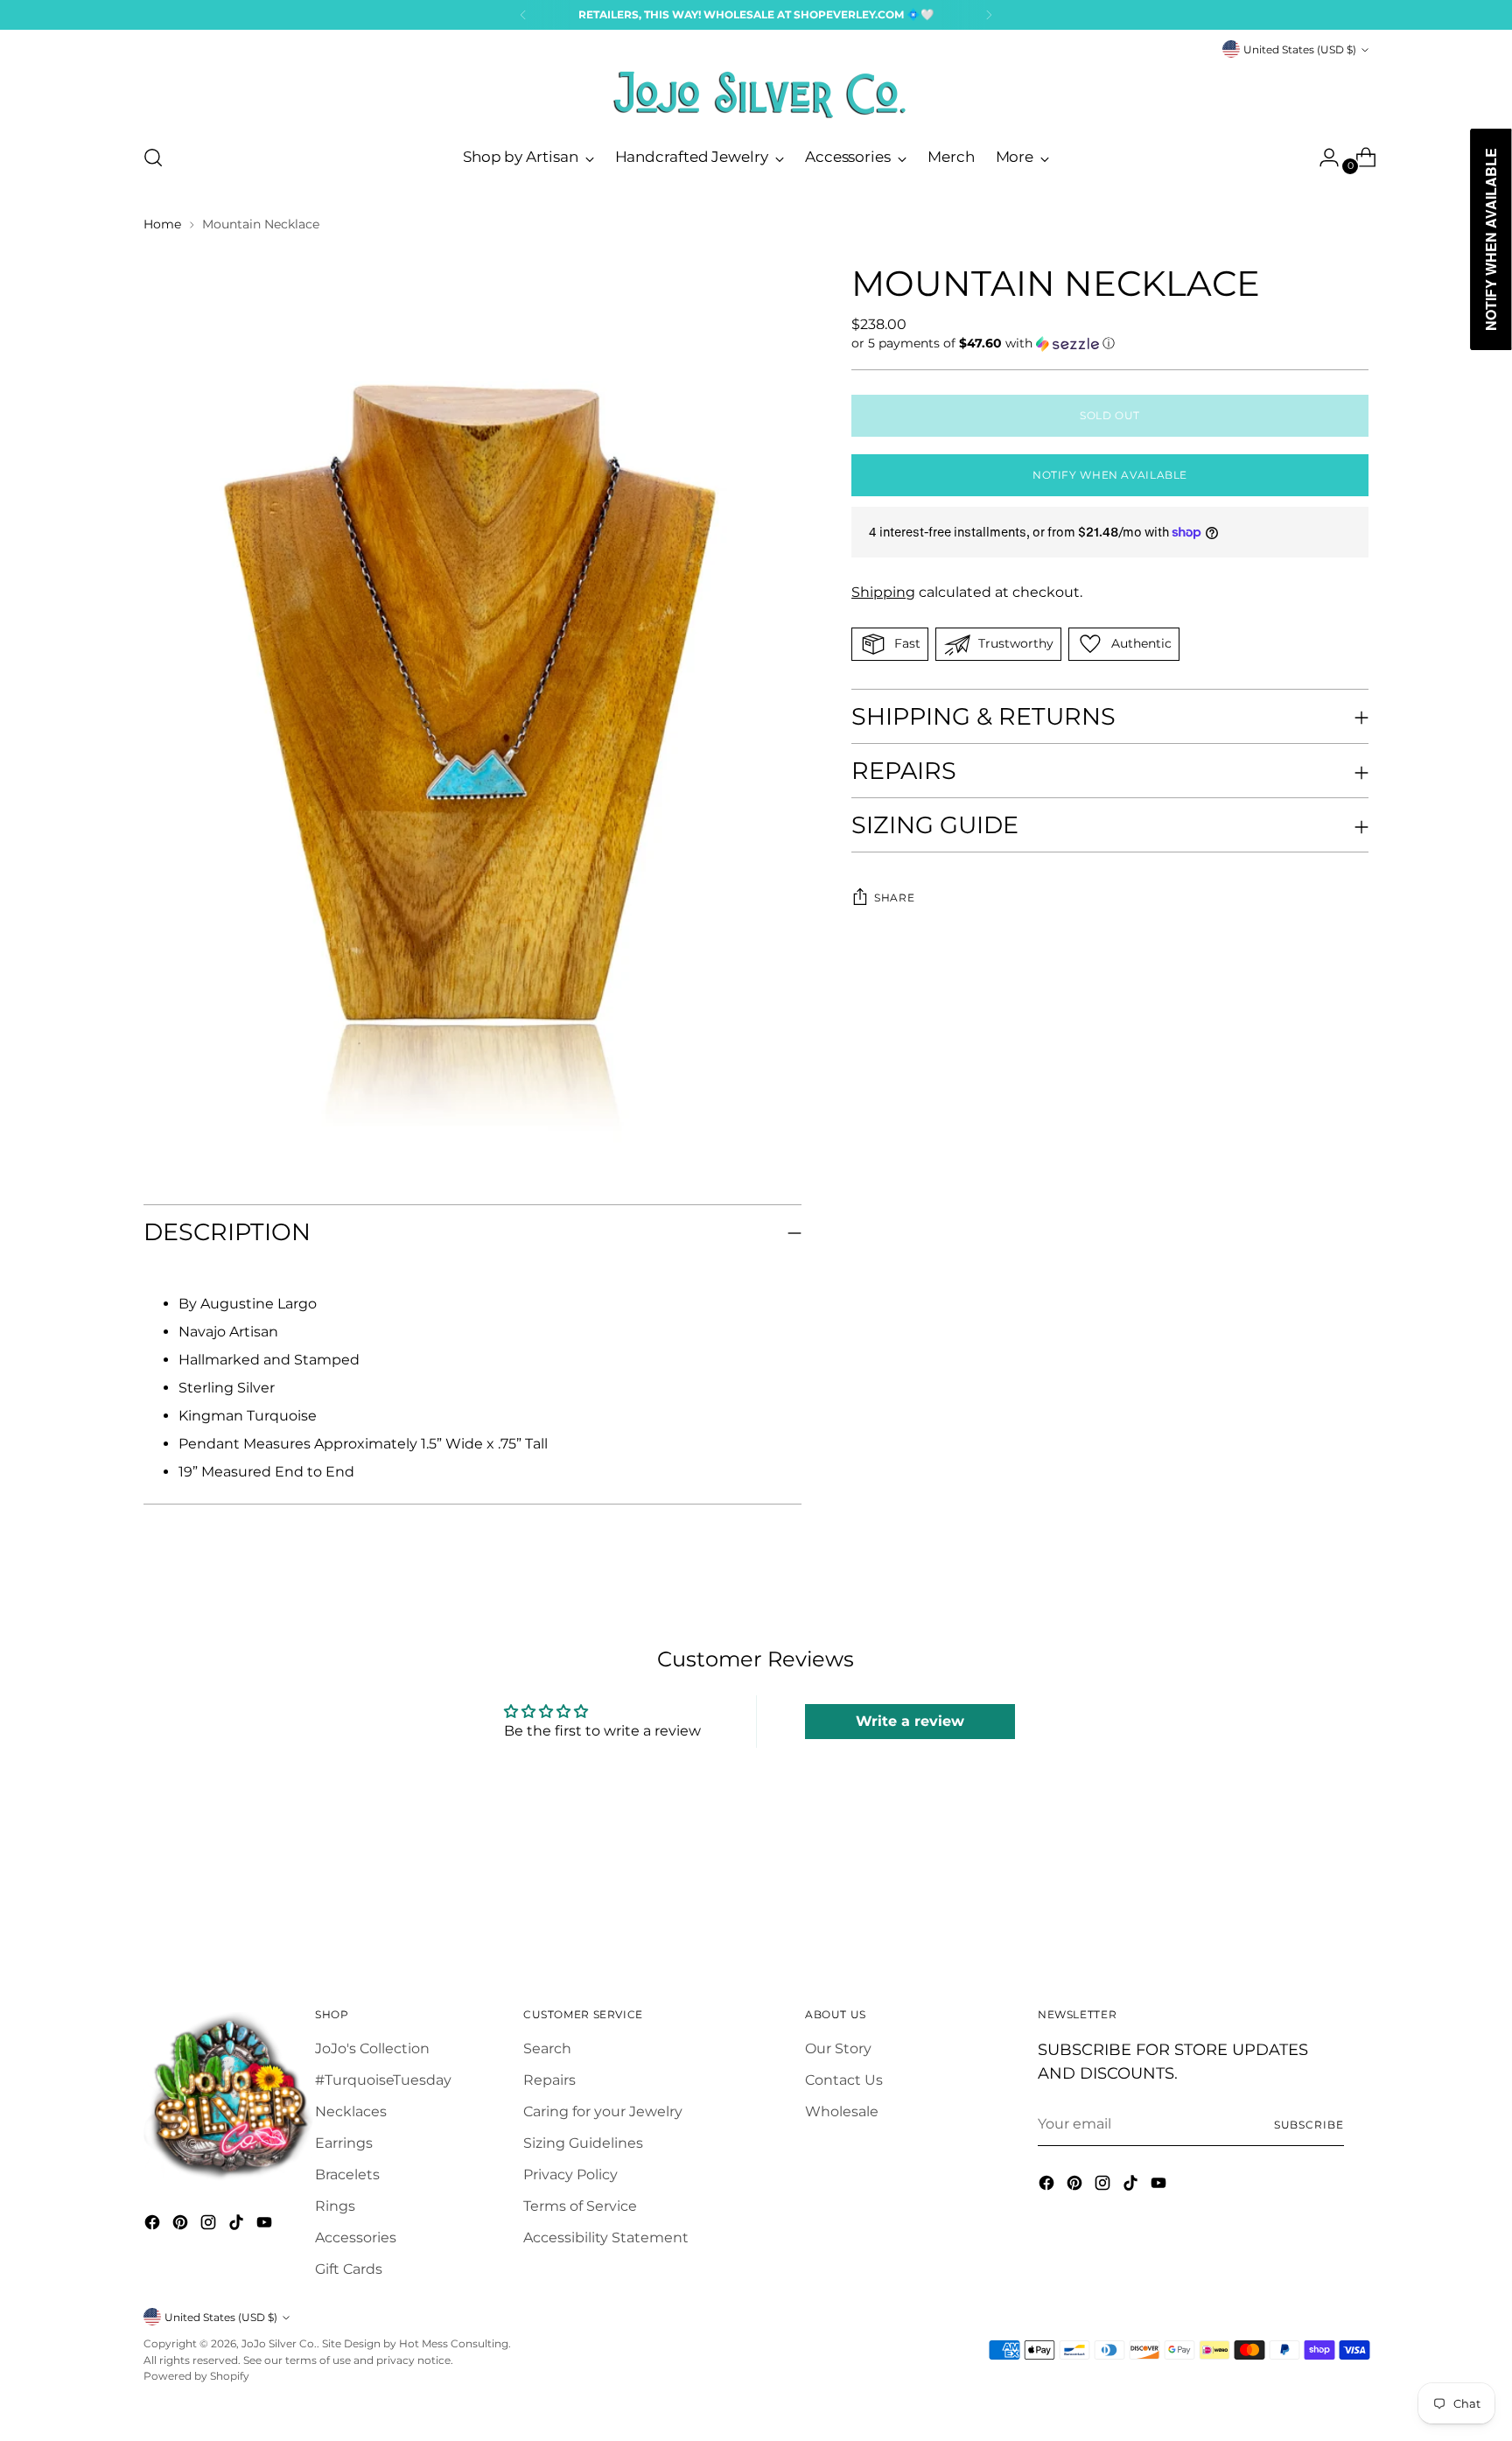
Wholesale (842, 2111)
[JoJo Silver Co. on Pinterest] (182, 2225)
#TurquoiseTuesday (383, 2080)
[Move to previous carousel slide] (1313, 1902)
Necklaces (351, 2111)
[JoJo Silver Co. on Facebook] (154, 2225)
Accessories (356, 2238)
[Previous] (523, 15)
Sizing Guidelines (583, 2143)
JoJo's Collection (372, 2048)
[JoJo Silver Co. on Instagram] (210, 2225)
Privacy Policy (570, 2174)
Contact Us (844, 2080)
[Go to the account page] (1322, 158)
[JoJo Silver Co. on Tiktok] (238, 2225)
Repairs (549, 2080)
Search (547, 2048)
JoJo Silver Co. (279, 2343)
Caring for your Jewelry (603, 2111)
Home (162, 224)
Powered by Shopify (196, 2376)
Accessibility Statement (606, 2238)
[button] (1110, 344)
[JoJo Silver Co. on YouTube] (266, 2225)
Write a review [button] (910, 1721)
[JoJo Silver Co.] (756, 95)
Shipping (883, 592)
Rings (335, 2206)
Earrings (344, 2143)
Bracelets (347, 2174)
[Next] (989, 15)
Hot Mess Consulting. (455, 2343)
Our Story (838, 2048)
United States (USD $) (1300, 49)
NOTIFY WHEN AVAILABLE (1110, 475)
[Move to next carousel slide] (1354, 1901)
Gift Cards (349, 2269)
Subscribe (1309, 2125)
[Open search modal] (153, 158)
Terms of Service (580, 2206)
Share (894, 898)
